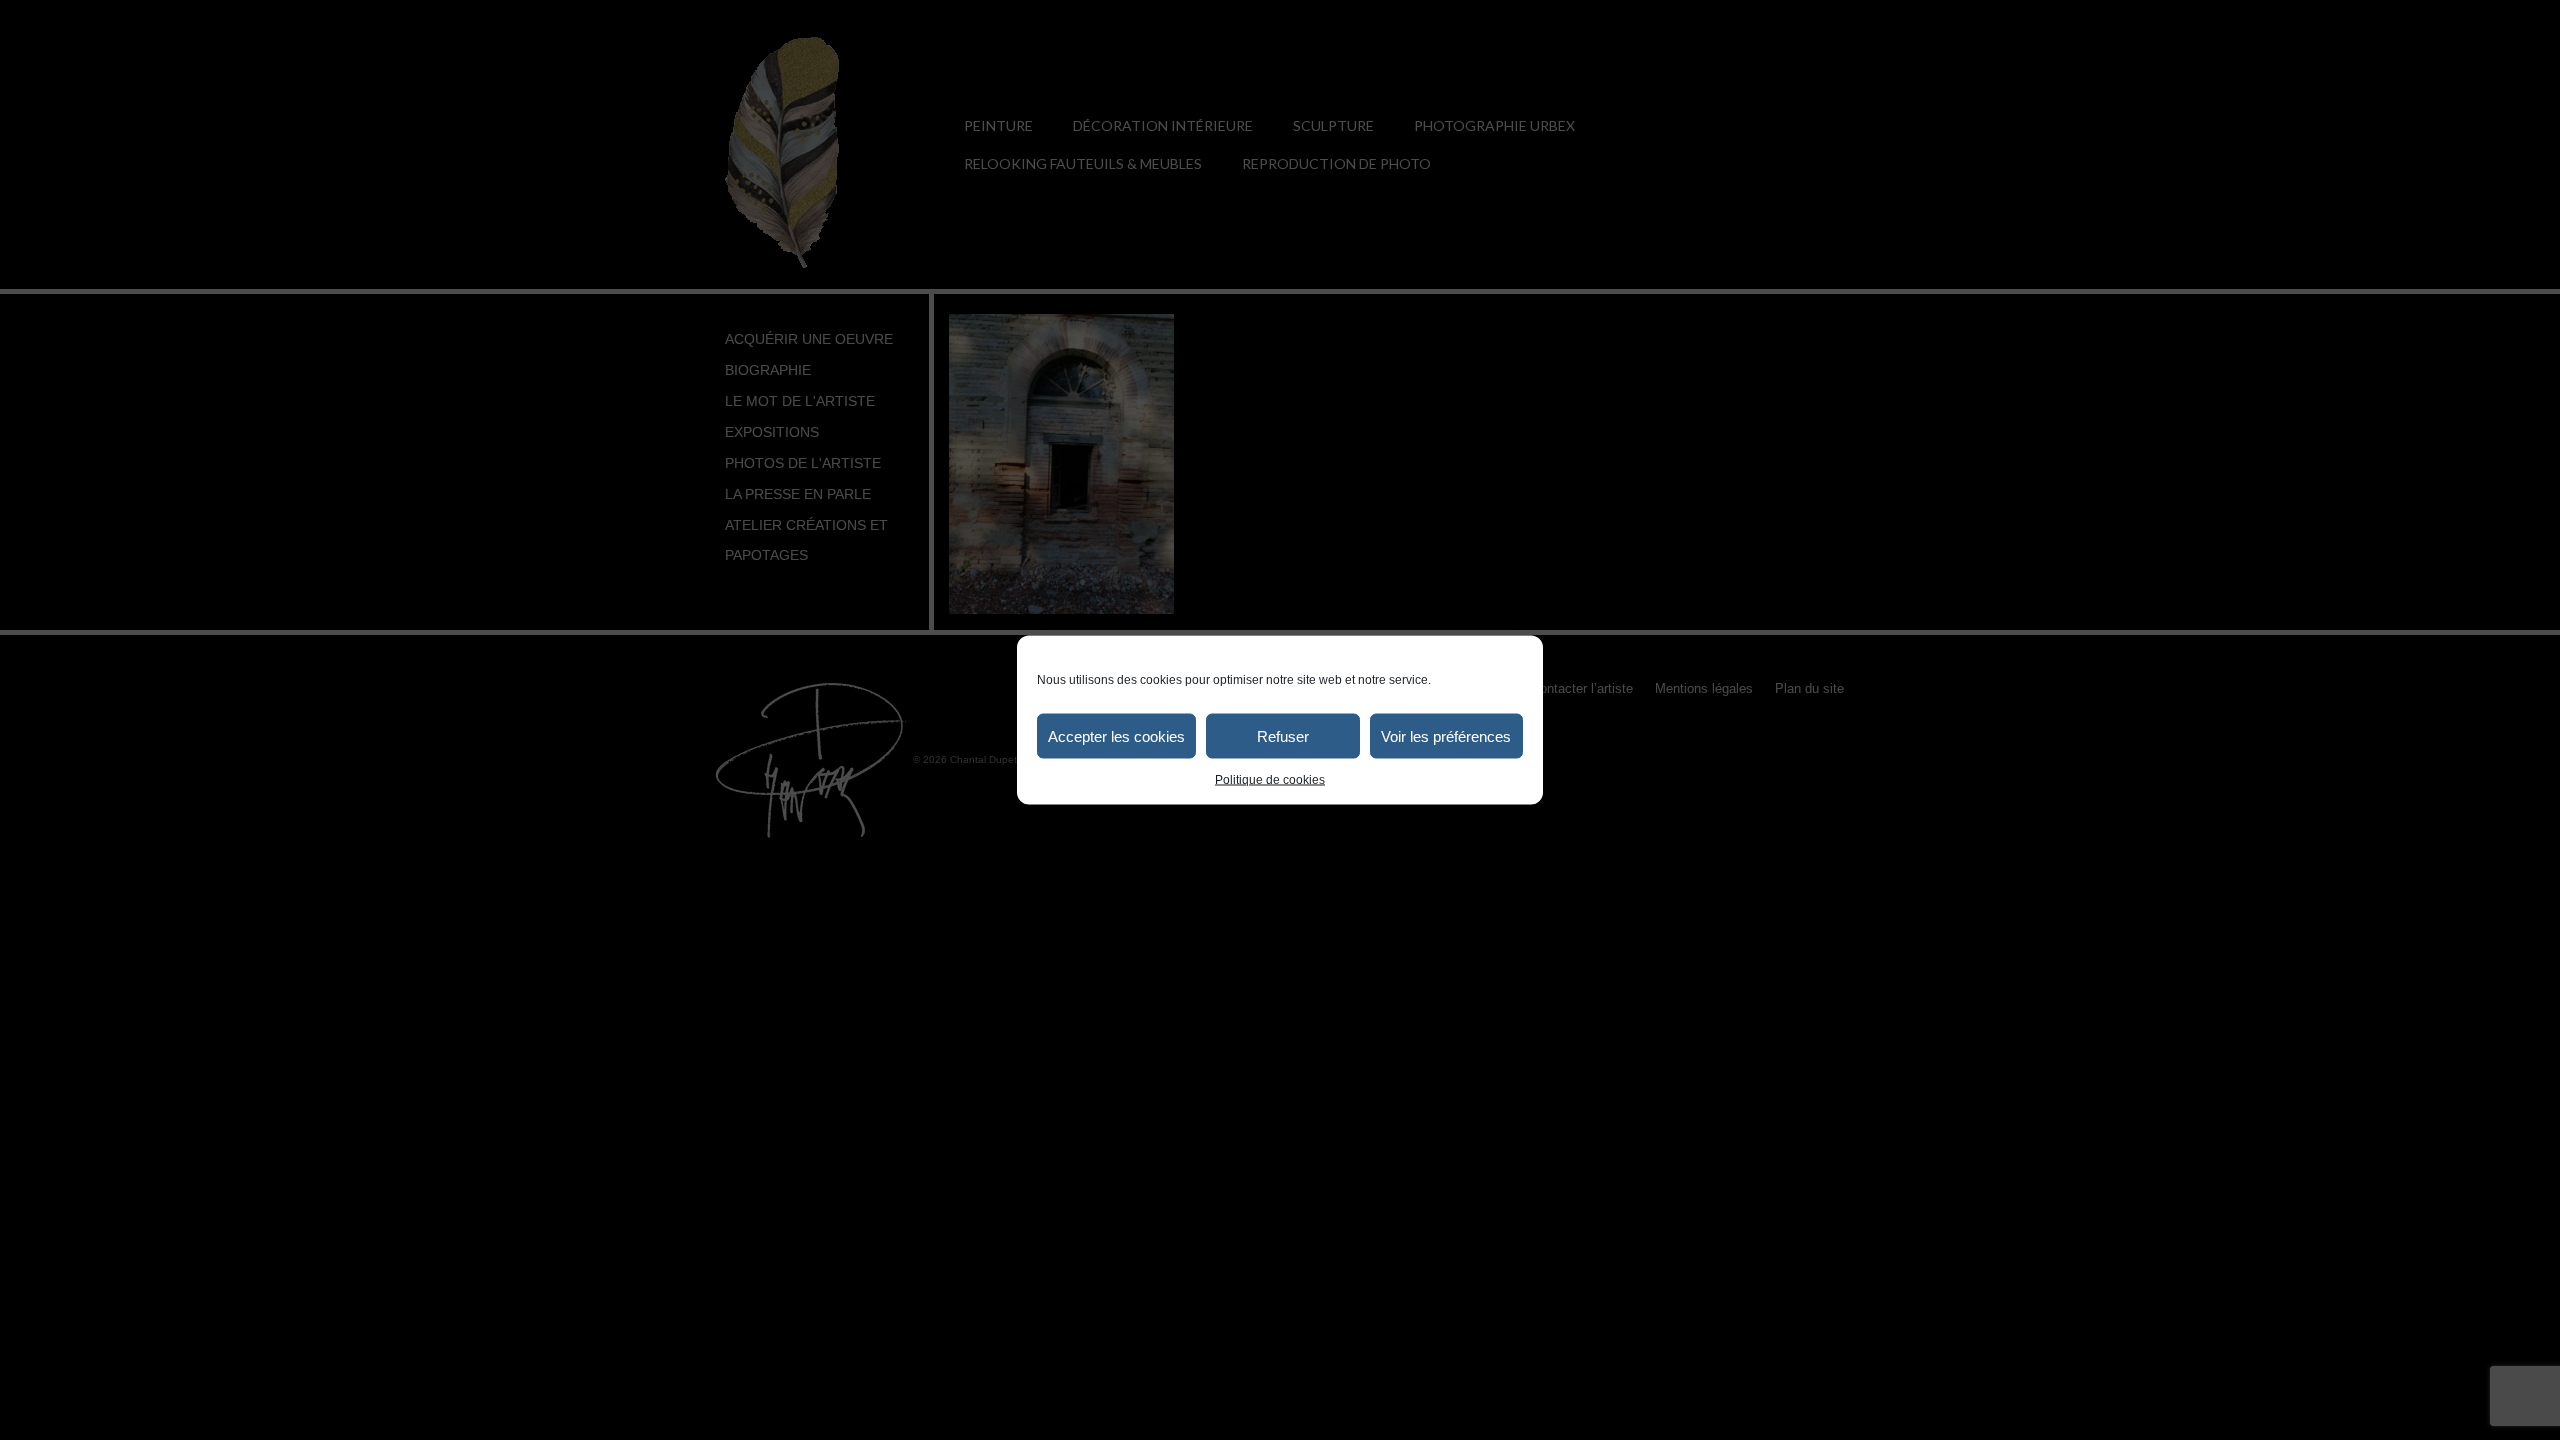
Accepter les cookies (1116, 735)
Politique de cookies (1270, 780)
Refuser (1283, 735)
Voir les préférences (1446, 735)
